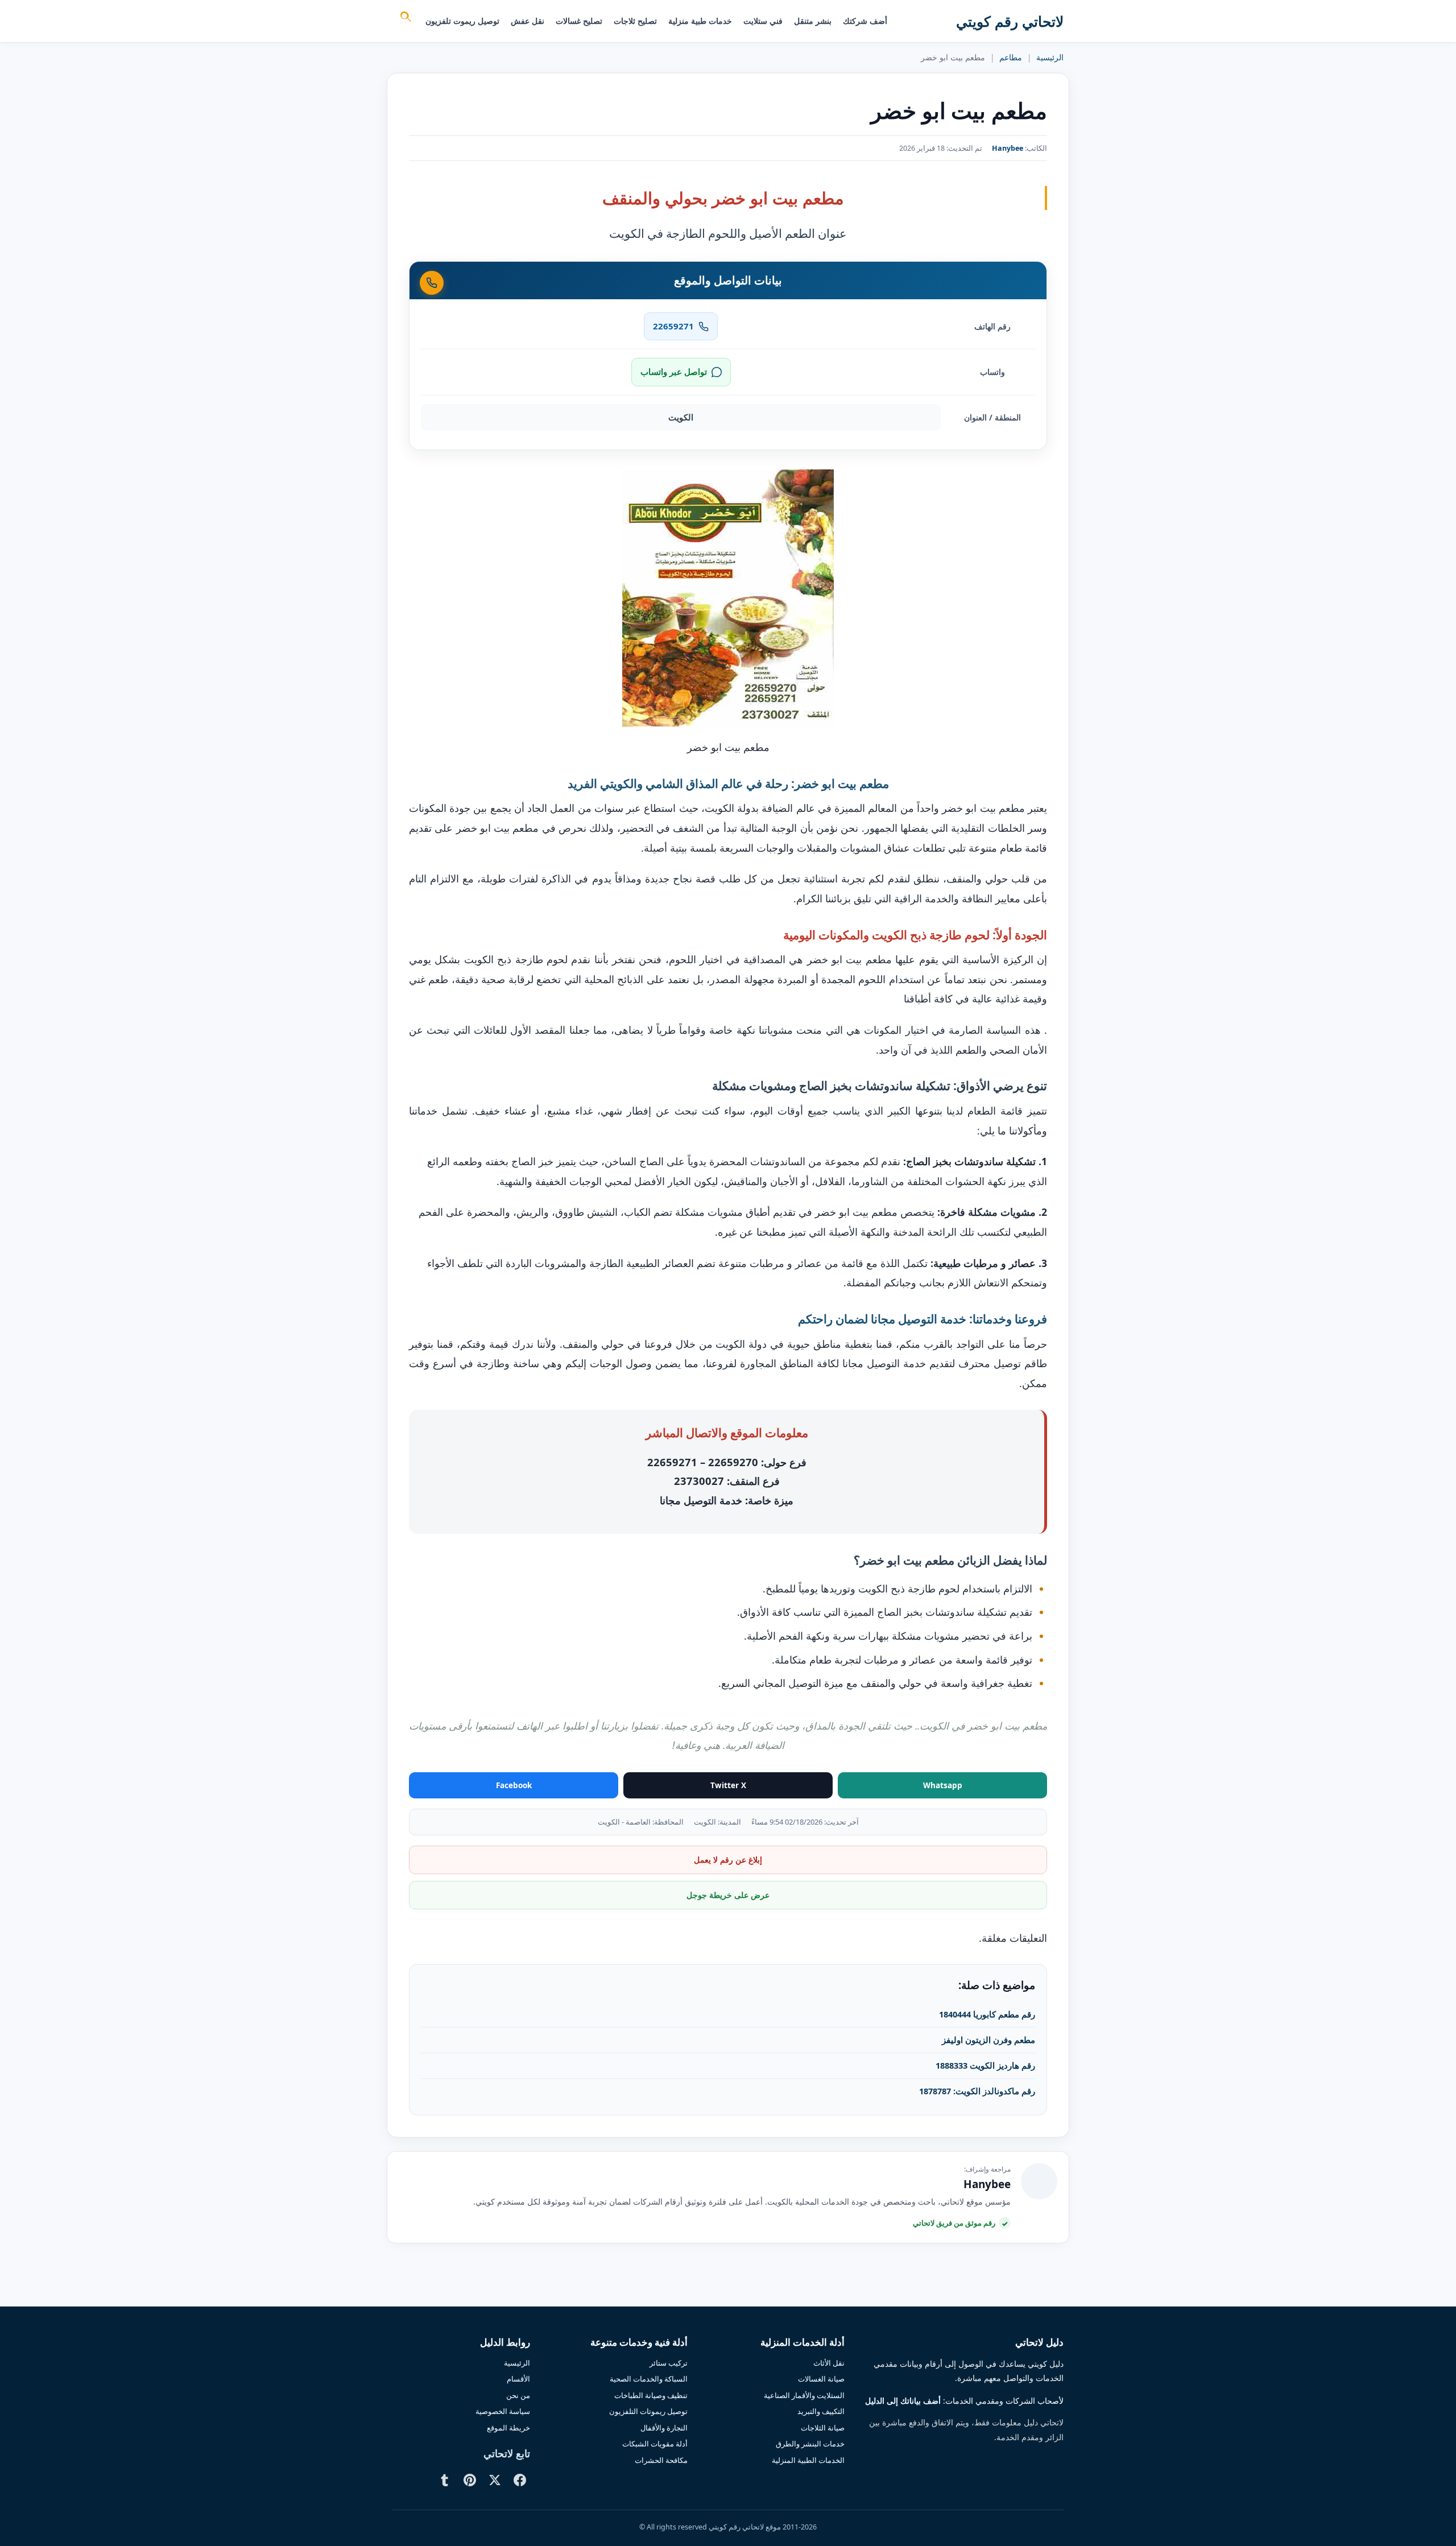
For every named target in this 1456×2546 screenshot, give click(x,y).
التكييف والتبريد (821, 2411)
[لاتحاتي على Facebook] (520, 2480)
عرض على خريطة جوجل (728, 1895)
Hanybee (1008, 148)
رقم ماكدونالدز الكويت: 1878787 (977, 2091)
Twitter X (728, 1785)
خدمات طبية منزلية (700, 21)
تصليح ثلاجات (635, 21)
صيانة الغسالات (821, 2379)
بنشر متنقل (813, 21)
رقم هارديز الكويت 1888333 (985, 2065)
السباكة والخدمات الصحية (649, 2379)
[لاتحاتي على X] (495, 2480)
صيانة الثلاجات (823, 2428)
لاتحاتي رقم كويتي (1010, 21)
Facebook (514, 1785)
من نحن (518, 2395)
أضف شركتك (865, 21)
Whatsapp (943, 1785)
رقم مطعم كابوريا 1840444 (987, 2014)
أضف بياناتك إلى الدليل (903, 2401)
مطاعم (1011, 57)
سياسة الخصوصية (503, 2411)
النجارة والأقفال (664, 2428)
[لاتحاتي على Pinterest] (470, 2480)
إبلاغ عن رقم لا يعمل (728, 1860)
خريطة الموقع (508, 2428)
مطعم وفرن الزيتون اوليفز (988, 2040)
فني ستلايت (763, 21)
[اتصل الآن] (432, 283)
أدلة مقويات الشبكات (655, 2444)
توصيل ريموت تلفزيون (462, 21)
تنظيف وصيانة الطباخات (651, 2395)
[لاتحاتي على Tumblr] (445, 2480)
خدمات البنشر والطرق (810, 2444)
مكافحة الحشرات (661, 2460)
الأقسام (518, 2379)
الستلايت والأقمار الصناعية (804, 2395)
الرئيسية (1050, 57)
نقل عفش (528, 21)
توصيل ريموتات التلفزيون (648, 2411)
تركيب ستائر (669, 2363)
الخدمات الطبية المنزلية (808, 2460)
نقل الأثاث (829, 2363)
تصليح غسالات (579, 21)
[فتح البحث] (405, 18)
